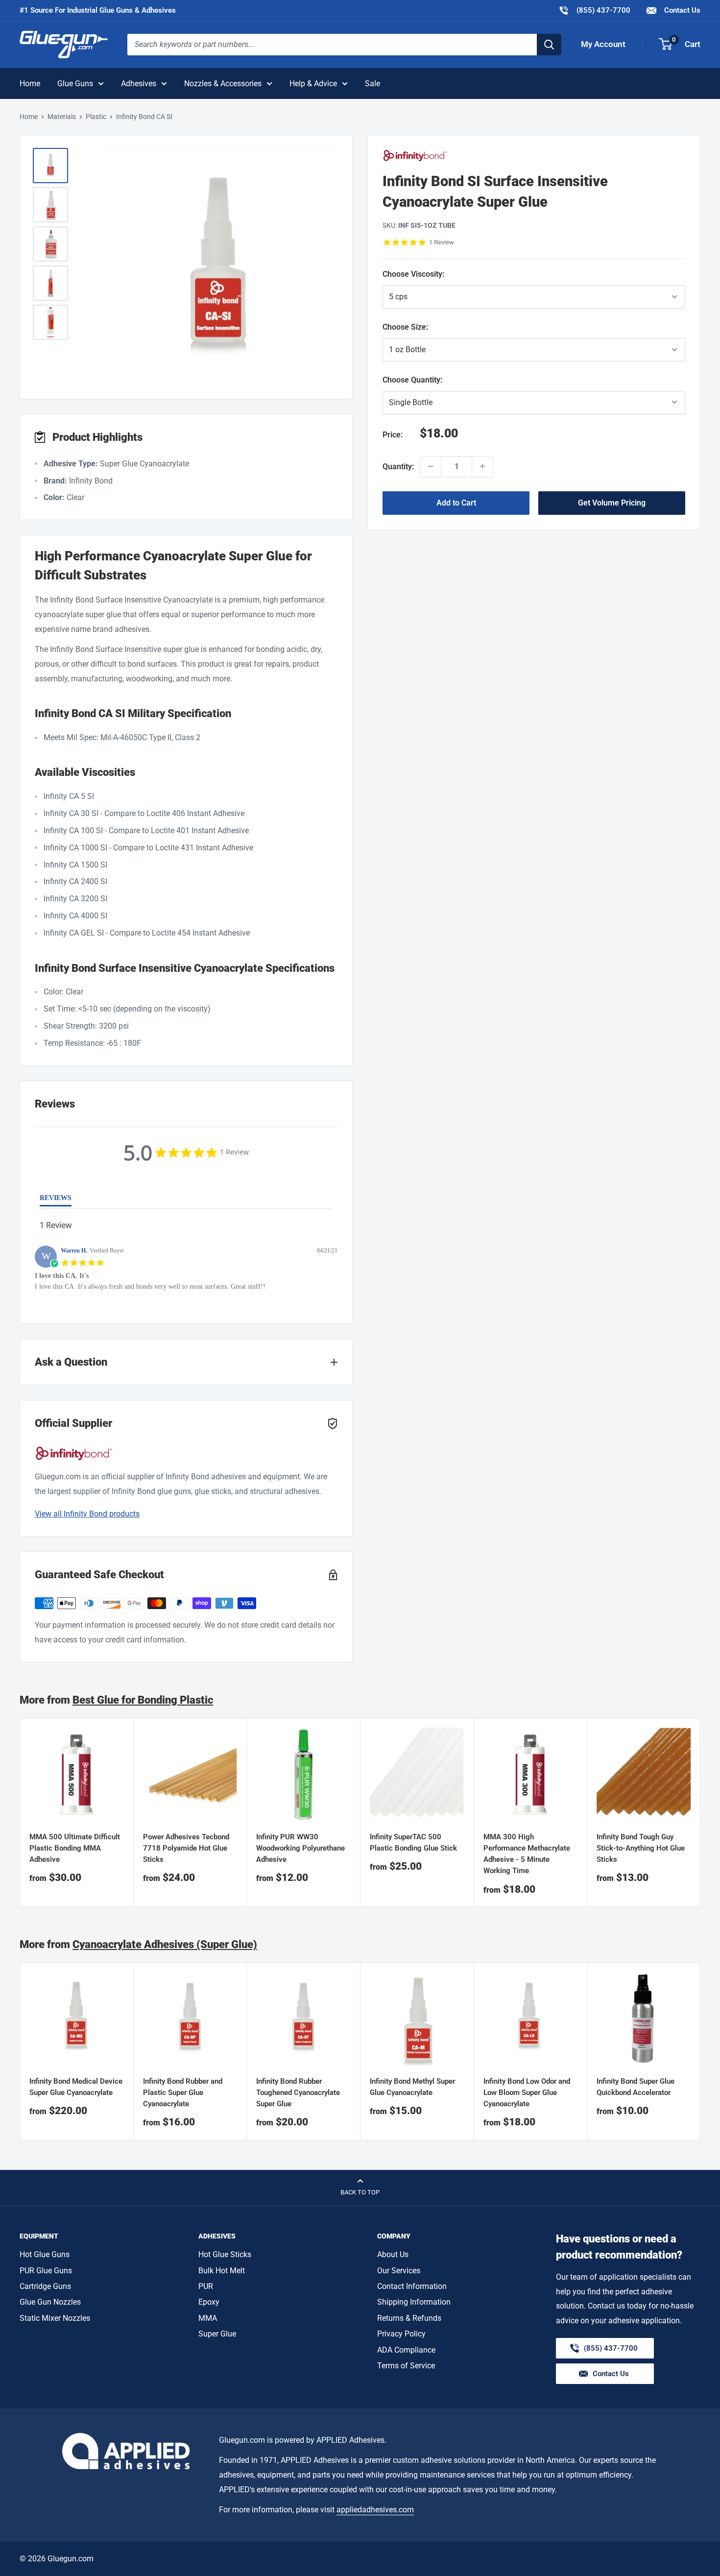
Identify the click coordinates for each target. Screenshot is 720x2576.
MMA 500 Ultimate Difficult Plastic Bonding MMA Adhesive (75, 1848)
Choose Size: (425, 327)
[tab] (56, 1200)
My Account (603, 44)
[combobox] (332, 45)
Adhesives (139, 84)
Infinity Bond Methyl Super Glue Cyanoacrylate (412, 2087)
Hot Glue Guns (45, 2254)
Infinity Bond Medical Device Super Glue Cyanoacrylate (76, 2087)
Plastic (96, 117)
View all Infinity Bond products (87, 1514)
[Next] (701, 1813)
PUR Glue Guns (46, 2271)
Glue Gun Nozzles (50, 2302)
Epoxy (209, 2302)
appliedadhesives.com (375, 2510)
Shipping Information (414, 2302)
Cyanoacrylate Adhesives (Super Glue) (165, 1944)
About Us (393, 2254)
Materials (62, 117)
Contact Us (681, 10)
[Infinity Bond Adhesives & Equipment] (534, 156)
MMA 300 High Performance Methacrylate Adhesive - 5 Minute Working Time (527, 1854)
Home (30, 84)
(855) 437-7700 (594, 10)
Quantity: (398, 466)
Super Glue (217, 2334)
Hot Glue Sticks (225, 2254)
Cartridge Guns (45, 2286)
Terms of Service (406, 2366)
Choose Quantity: (436, 380)
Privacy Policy (401, 2334)
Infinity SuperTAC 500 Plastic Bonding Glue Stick (413, 1842)
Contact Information (412, 2286)
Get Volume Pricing (612, 502)
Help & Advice (313, 84)
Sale (372, 84)
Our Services (399, 2271)
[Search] (549, 45)
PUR (206, 2286)
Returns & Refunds (409, 2318)
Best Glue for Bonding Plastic (143, 1700)
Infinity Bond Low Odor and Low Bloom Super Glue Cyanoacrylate (527, 2093)
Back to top (360, 2192)
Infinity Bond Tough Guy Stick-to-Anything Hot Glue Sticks (641, 1848)
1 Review (442, 242)
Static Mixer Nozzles (55, 2318)
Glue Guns (75, 84)
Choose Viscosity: (424, 274)
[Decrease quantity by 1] (431, 466)
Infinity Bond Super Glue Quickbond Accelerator (636, 2087)
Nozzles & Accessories (223, 84)
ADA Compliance (406, 2350)
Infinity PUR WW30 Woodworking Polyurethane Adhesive (300, 1848)
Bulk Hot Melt (222, 2271)
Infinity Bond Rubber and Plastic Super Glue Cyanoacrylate (183, 2093)
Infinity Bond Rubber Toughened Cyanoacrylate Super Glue (298, 2093)
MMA (208, 2318)
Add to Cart (456, 502)
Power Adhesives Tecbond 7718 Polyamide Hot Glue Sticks (186, 1848)
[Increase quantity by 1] (482, 466)
